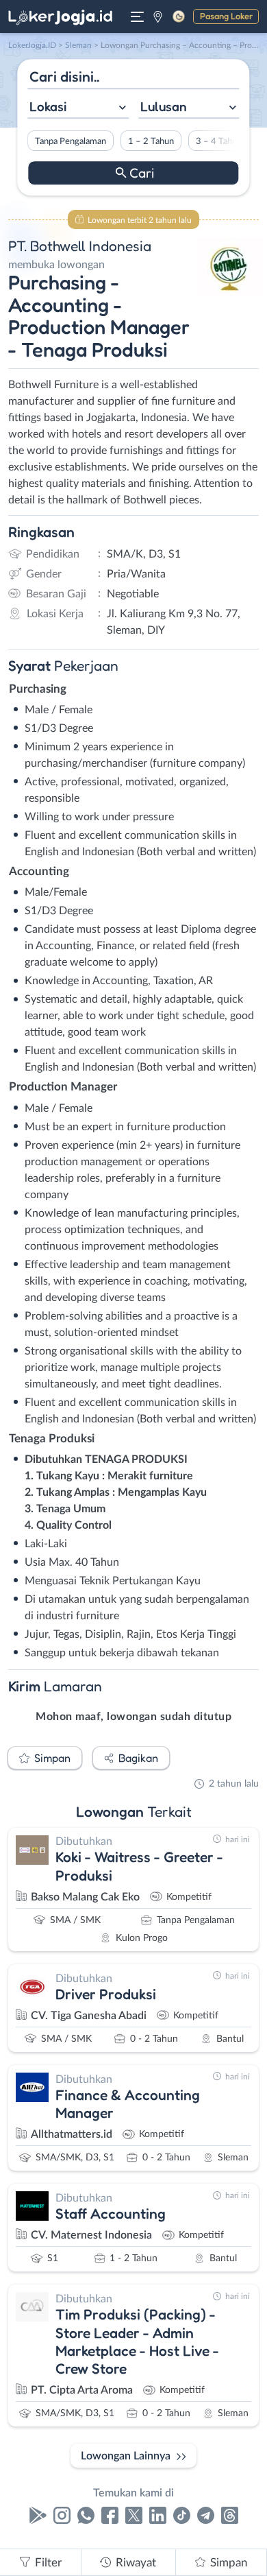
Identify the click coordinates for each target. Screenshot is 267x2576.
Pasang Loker (226, 16)
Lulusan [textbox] (164, 106)
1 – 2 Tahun (151, 141)
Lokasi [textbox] (48, 106)
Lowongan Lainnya (126, 2456)
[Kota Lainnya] (158, 16)
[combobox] (78, 108)
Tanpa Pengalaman (71, 141)
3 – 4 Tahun (219, 141)
